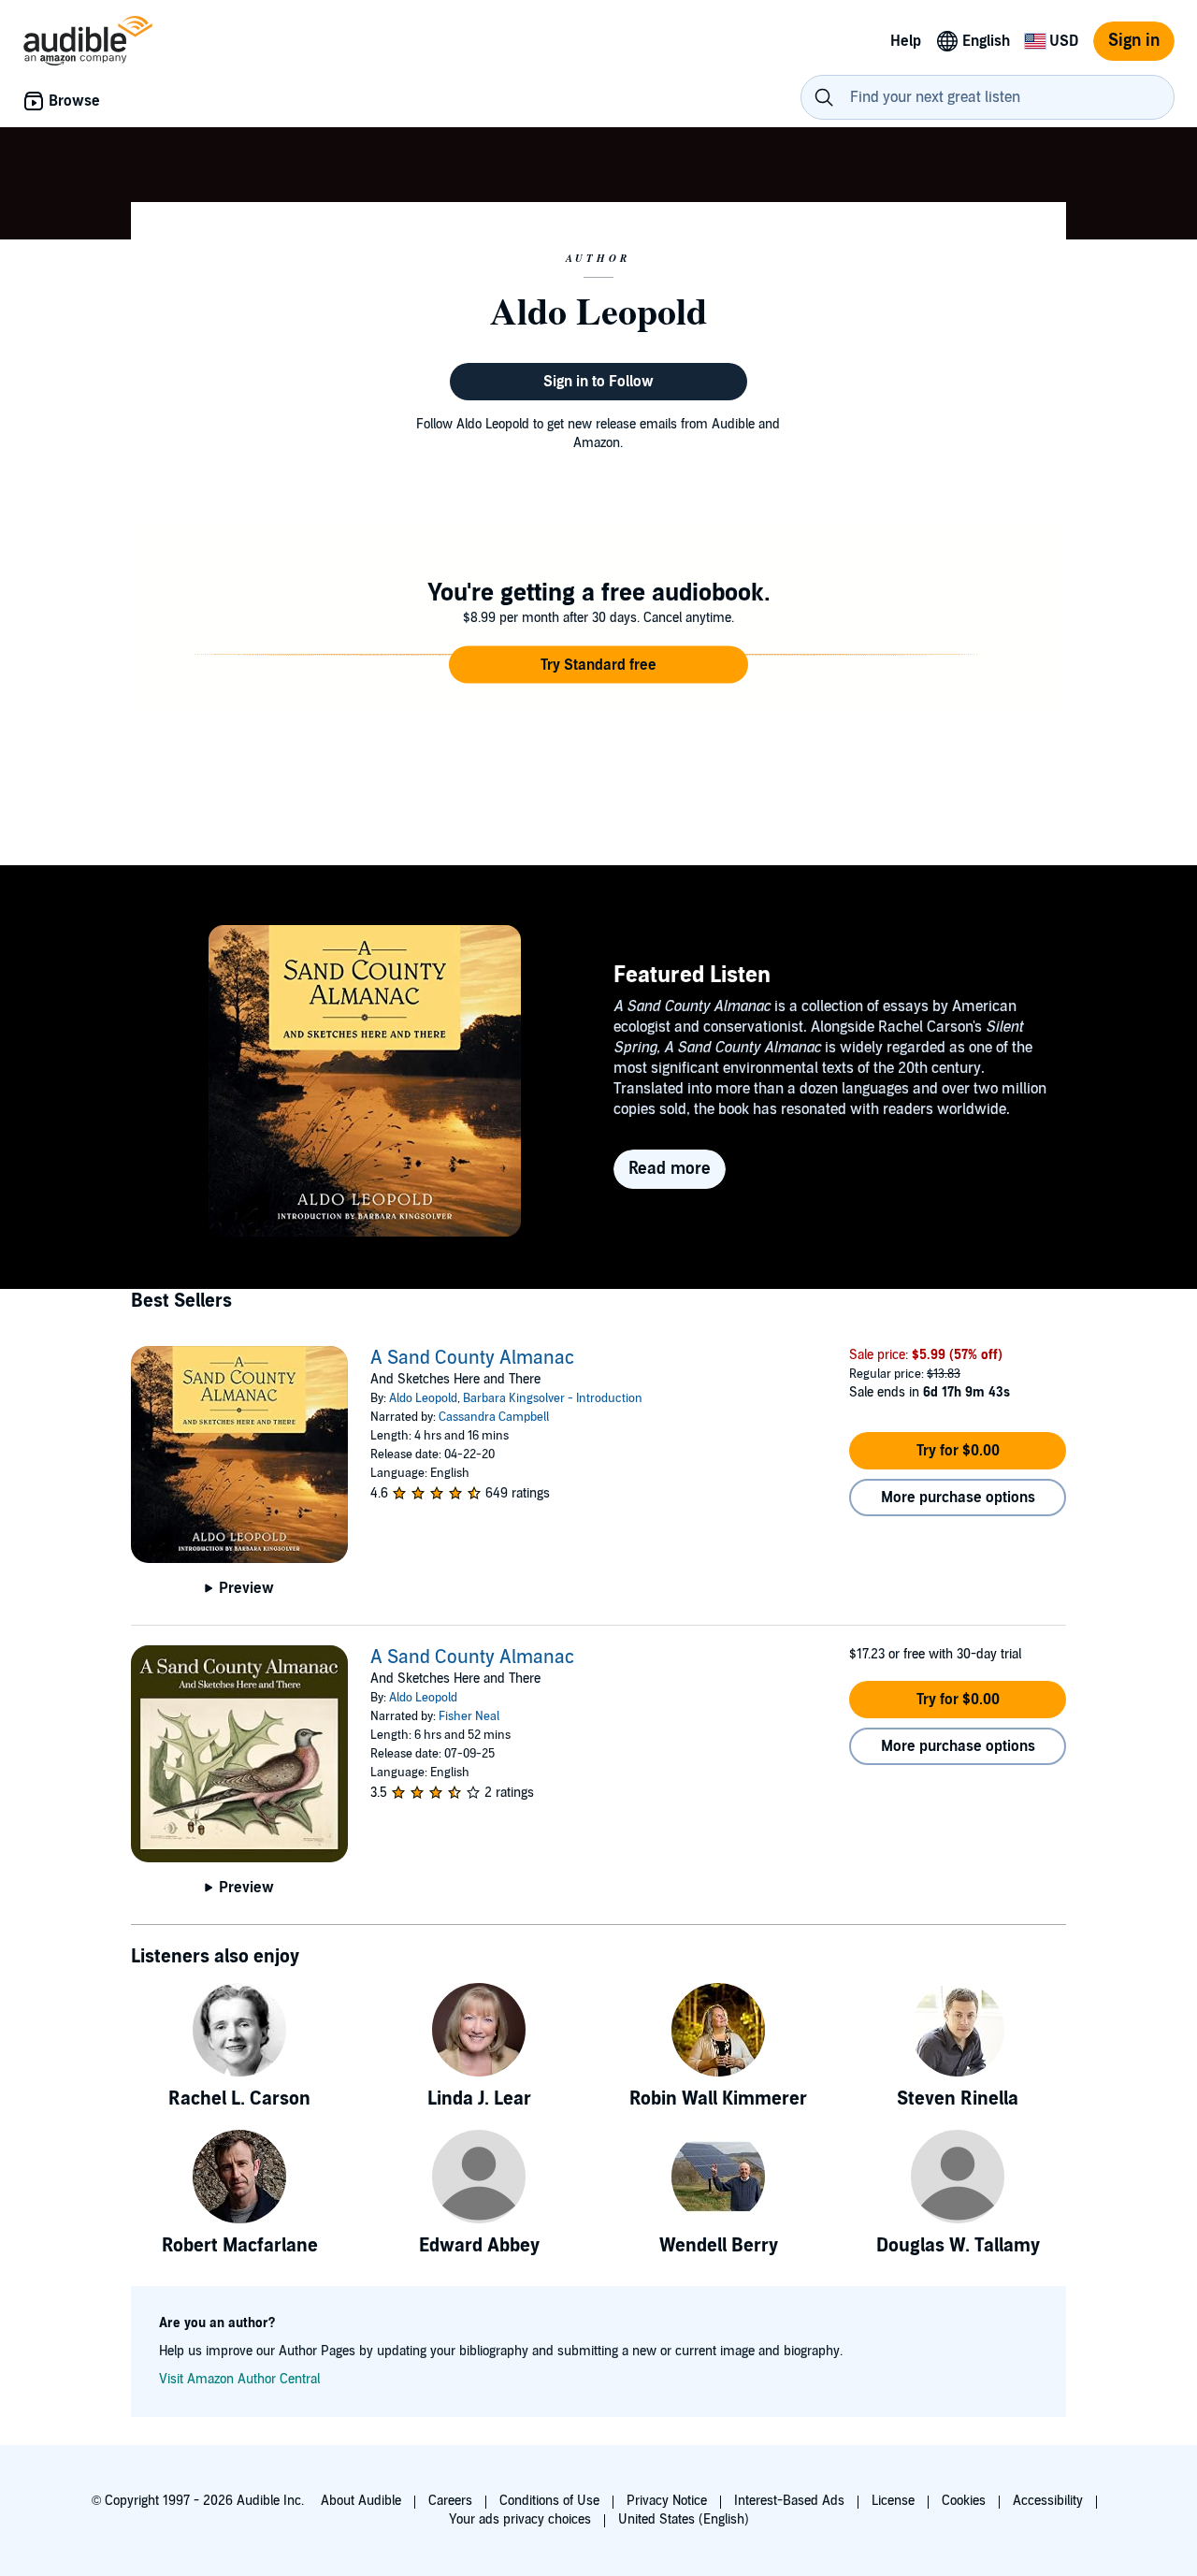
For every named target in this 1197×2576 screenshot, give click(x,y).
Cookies (964, 2501)
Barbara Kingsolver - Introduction (553, 1398)
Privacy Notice (667, 2501)
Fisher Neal (469, 1716)
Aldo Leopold (423, 1398)
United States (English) (684, 2519)
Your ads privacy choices (520, 2519)
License (893, 2501)
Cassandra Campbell (494, 1417)
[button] (598, 665)
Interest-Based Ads (789, 2501)
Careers (450, 2501)
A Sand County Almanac (472, 1358)
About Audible (361, 2501)
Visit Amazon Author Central (239, 2379)
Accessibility (1048, 2501)
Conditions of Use (549, 2501)
